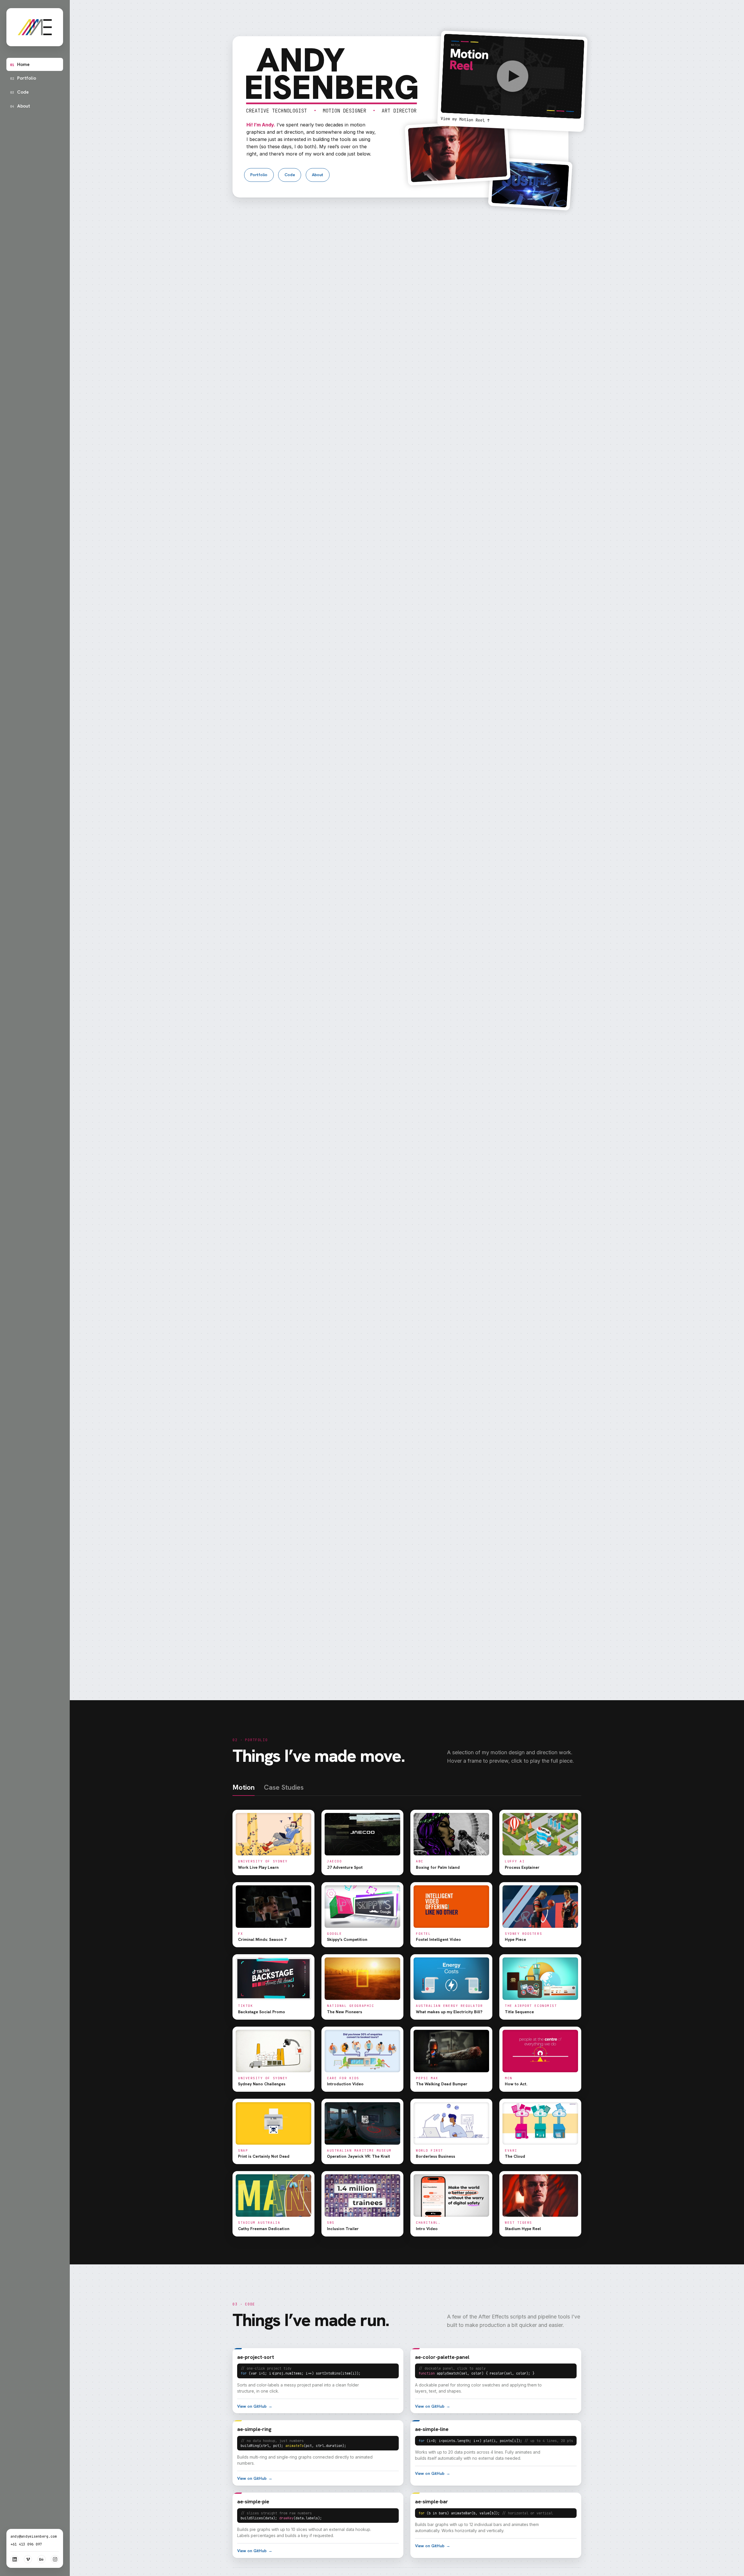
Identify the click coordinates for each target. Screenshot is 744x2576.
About (20, 106)
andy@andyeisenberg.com (34, 2536)
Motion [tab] (244, 1788)
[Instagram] (55, 2559)
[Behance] (42, 2559)
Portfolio (23, 78)
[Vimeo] (28, 2559)
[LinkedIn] (15, 2559)
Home (20, 64)
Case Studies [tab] (284, 1788)
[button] (512, 81)
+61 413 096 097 (26, 2544)
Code (19, 92)
